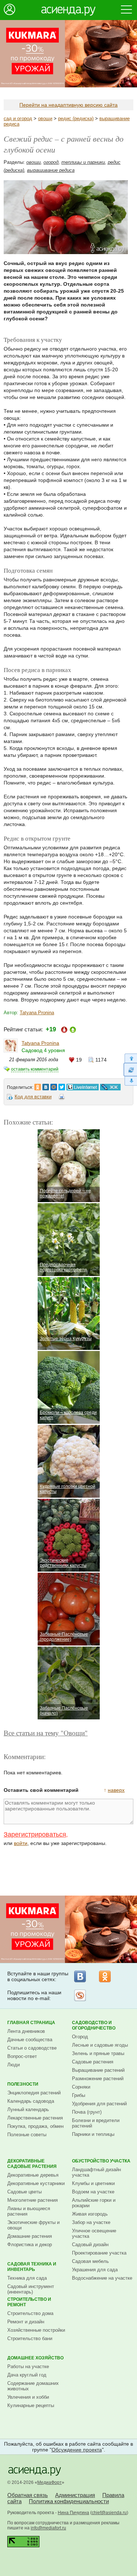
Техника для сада (27, 2278)
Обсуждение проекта (77, 2450)
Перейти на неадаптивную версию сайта (68, 105)
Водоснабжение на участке (102, 2278)
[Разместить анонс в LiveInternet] (82, 1085)
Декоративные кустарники (36, 2183)
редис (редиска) (76, 118)
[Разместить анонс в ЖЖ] (110, 1085)
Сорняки (81, 2087)
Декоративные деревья (33, 2175)
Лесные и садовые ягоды (100, 2045)
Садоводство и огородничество (94, 2025)
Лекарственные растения (35, 2118)
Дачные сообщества (30, 2040)
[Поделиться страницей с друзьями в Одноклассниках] (38, 1085)
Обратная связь (28, 2495)
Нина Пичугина (73, 2513)
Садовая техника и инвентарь (32, 2267)
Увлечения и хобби (28, 2397)
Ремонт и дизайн (26, 2322)
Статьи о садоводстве (32, 2048)
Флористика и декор (30, 2245)
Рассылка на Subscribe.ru (80, 1995)
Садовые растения (93, 2062)
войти (21, 1843)
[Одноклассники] (105, 1976)
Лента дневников (26, 2031)
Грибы (79, 2095)
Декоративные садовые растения (32, 2164)
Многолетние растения (33, 2200)
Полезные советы (27, 2135)
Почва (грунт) (87, 2112)
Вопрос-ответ (22, 2056)
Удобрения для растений (99, 2104)
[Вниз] (130, 1081)
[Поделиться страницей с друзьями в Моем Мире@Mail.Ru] (54, 1085)
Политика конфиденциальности (69, 2501)
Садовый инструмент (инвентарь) (31, 2289)
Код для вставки (33, 1097)
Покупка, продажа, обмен (35, 2126)
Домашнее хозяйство (35, 2358)
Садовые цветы (24, 2192)
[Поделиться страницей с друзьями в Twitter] (62, 1085)
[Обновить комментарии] (130, 1070)
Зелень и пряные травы (98, 2053)
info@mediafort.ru (48, 2528)
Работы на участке (28, 2366)
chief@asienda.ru (109, 2513)
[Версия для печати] (62, 1098)
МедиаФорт (50, 2482)
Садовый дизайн (90, 2245)
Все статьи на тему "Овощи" (46, 1733)
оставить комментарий (35, 1069)
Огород (80, 2037)
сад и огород (18, 118)
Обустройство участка (101, 2161)
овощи (45, 118)
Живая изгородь (90, 2214)
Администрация (75, 2495)
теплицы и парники (83, 162)
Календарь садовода (31, 2101)
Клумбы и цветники (93, 2183)
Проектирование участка (99, 2253)
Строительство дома (30, 2313)
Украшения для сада (95, 2270)
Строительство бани (30, 2338)
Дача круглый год (27, 2375)
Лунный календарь (28, 2109)
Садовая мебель (90, 2261)
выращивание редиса (51, 170)
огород (51, 162)
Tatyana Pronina (37, 1013)
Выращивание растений (98, 2070)
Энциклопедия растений (34, 2093)
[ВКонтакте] (80, 1976)
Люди (14, 2065)
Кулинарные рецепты (31, 2405)
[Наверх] (130, 1058)
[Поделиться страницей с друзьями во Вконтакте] (46, 1085)
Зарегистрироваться (35, 1834)
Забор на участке (91, 2222)
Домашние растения (30, 2236)
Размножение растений (98, 2079)
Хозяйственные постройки (36, 2330)
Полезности (23, 2084)
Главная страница (31, 2023)
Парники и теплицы (93, 2134)
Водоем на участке (93, 2192)
